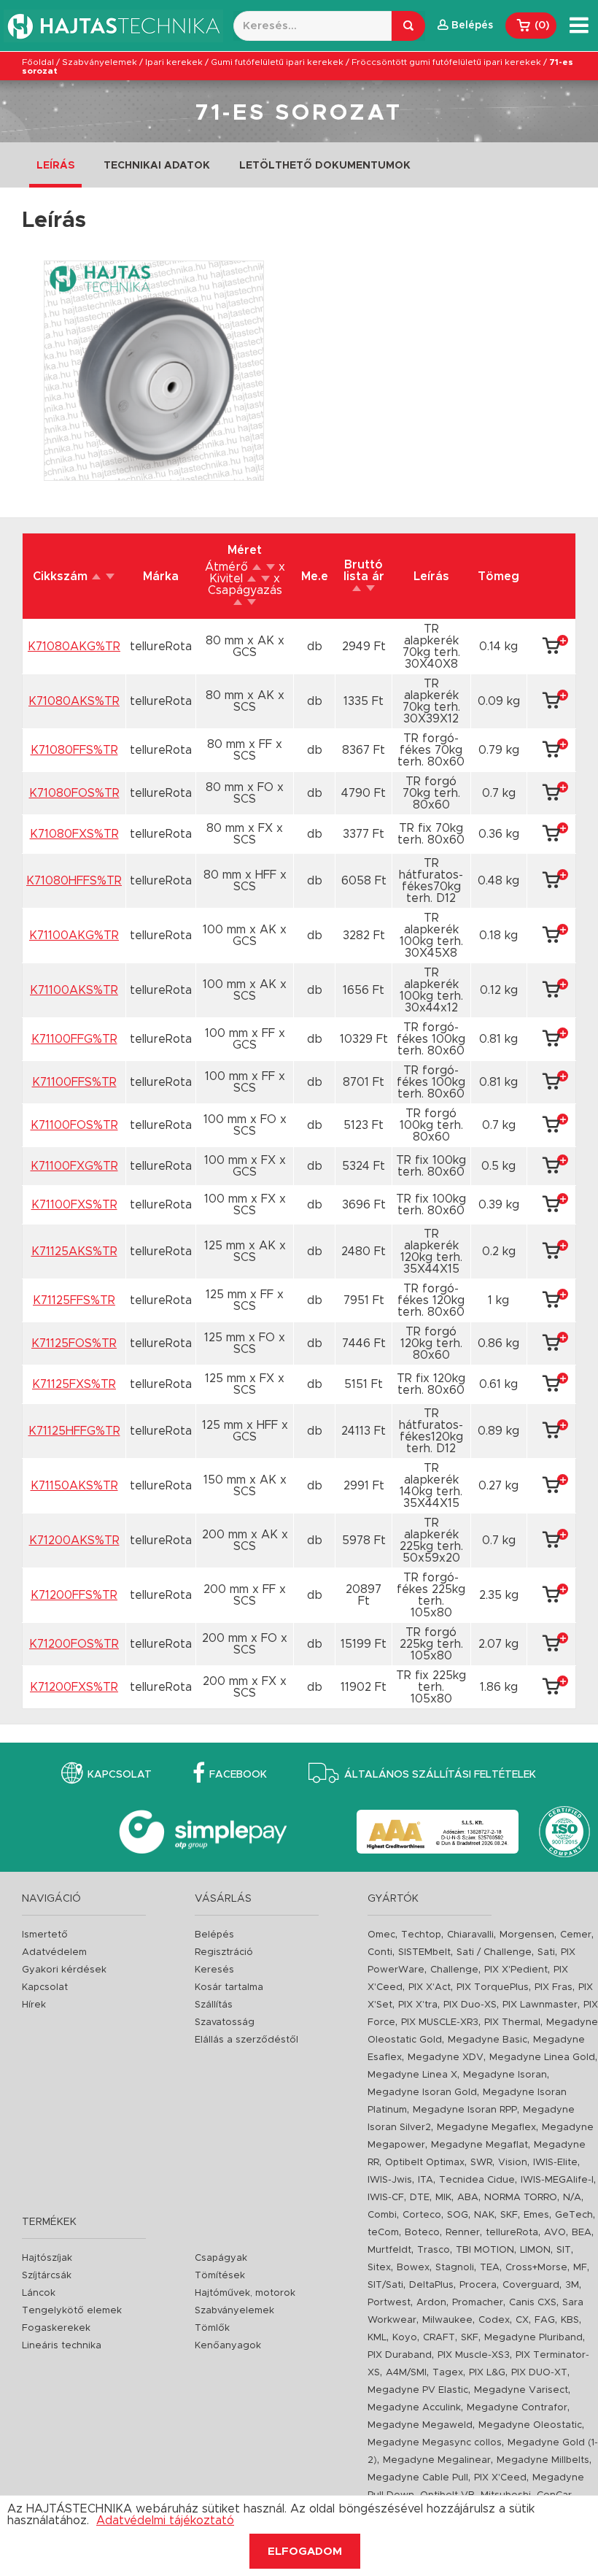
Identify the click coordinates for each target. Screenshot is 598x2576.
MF (580, 2268)
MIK (443, 2198)
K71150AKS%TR (74, 1486)
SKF (509, 2215)
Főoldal (38, 62)
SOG (458, 2215)
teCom (383, 2233)
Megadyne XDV (446, 2058)
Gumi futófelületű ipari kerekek (277, 62)
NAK (484, 2215)
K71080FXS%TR (74, 834)
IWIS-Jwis (390, 2180)
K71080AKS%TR (74, 701)
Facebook (238, 1775)
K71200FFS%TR (74, 1595)
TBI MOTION (485, 2250)
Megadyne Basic (488, 2040)
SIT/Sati (385, 2285)
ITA (426, 2180)
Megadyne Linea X (412, 2075)
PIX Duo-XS (470, 2005)
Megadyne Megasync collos (435, 2443)
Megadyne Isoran (505, 2075)
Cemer (576, 1935)
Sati (546, 1952)
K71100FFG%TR (74, 1039)
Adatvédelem (54, 1952)
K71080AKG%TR (74, 647)
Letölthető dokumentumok (325, 166)
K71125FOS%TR (74, 1343)
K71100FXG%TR (74, 1166)
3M (572, 2285)
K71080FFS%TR (74, 750)
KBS (570, 2320)
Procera (478, 2285)
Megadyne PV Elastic (418, 2390)
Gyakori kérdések (64, 1970)
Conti (380, 1952)
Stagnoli (455, 2268)
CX (522, 2320)
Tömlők (212, 2328)
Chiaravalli (470, 1935)
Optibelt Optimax (425, 2163)
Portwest (389, 2303)
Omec (381, 1935)
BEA (582, 2233)
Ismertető (45, 1935)
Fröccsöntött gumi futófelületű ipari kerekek (446, 62)
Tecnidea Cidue (477, 2180)
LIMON (535, 2250)
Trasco (434, 2250)
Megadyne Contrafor (517, 2408)
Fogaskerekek (56, 2328)
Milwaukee (447, 2320)
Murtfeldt (389, 2250)
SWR (481, 2163)
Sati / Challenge (494, 1952)
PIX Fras (554, 1987)
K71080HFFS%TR (74, 881)
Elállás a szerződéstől (246, 2040)
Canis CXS (533, 2303)
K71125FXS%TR (74, 1384)
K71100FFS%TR (74, 1082)
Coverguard (531, 2285)
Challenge (454, 1970)
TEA (490, 2268)
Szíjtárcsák (47, 2276)
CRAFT (439, 2338)
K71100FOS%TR (74, 1125)
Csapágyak (221, 2258)
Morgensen (527, 1935)
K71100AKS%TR (74, 990)
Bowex (413, 2268)
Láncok (39, 2293)
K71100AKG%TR (74, 936)
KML (377, 2338)
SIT (564, 2250)
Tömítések (220, 2276)
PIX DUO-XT (539, 2373)
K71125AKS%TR (74, 1252)
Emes (536, 2215)
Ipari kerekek (174, 62)
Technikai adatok (157, 166)
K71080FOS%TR (74, 793)
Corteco (422, 2215)
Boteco (422, 2233)
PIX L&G (487, 2373)
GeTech (574, 2215)
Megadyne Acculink (414, 2408)
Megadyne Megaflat (479, 2145)
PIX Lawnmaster (540, 2005)
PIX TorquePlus (493, 1987)
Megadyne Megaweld (420, 2425)
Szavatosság (225, 2022)
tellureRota (512, 2233)
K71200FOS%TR (74, 1644)
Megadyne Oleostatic (530, 2425)
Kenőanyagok (228, 2346)
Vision (513, 2163)
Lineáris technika (62, 2346)
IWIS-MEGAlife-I (557, 2180)
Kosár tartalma (229, 1987)
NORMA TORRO (521, 2198)
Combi (382, 2215)
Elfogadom (305, 2552)
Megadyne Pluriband (533, 2338)
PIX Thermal (512, 2022)
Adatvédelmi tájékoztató (165, 2521)
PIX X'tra (418, 2005)
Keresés (214, 1970)
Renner (463, 2233)
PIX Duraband (400, 2355)
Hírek (34, 2005)
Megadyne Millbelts (543, 2460)
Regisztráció (224, 1952)
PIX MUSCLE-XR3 (440, 2022)
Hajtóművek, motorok (245, 2293)
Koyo (405, 2338)
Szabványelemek (100, 62)
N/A (572, 2198)
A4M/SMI (406, 2373)
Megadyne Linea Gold (542, 2058)
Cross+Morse (536, 2268)
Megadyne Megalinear (437, 2460)
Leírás (55, 166)
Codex (494, 2320)
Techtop (421, 1935)
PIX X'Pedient (516, 1970)
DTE (420, 2198)
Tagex (448, 2373)
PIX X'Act (430, 1987)
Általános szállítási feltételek (440, 1775)
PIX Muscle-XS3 (474, 2355)
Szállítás (214, 2005)
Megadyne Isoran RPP (465, 2110)
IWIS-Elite (555, 2163)
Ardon (431, 2303)
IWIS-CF (386, 2198)
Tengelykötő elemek (72, 2311)
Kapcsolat (120, 1775)
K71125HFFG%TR (74, 1431)
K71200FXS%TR (74, 1687)
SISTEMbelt (424, 1952)
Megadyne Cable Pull (418, 2478)
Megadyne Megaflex (486, 2128)
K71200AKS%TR (74, 1540)
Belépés (214, 1935)
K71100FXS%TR (74, 1205)
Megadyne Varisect (521, 2390)
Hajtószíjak (47, 2258)
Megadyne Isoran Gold (422, 2093)
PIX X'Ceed (500, 2478)
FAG (545, 2320)
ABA (468, 2198)
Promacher (478, 2303)
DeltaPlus (431, 2285)
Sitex (379, 2268)
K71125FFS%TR (74, 1300)
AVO (555, 2233)
